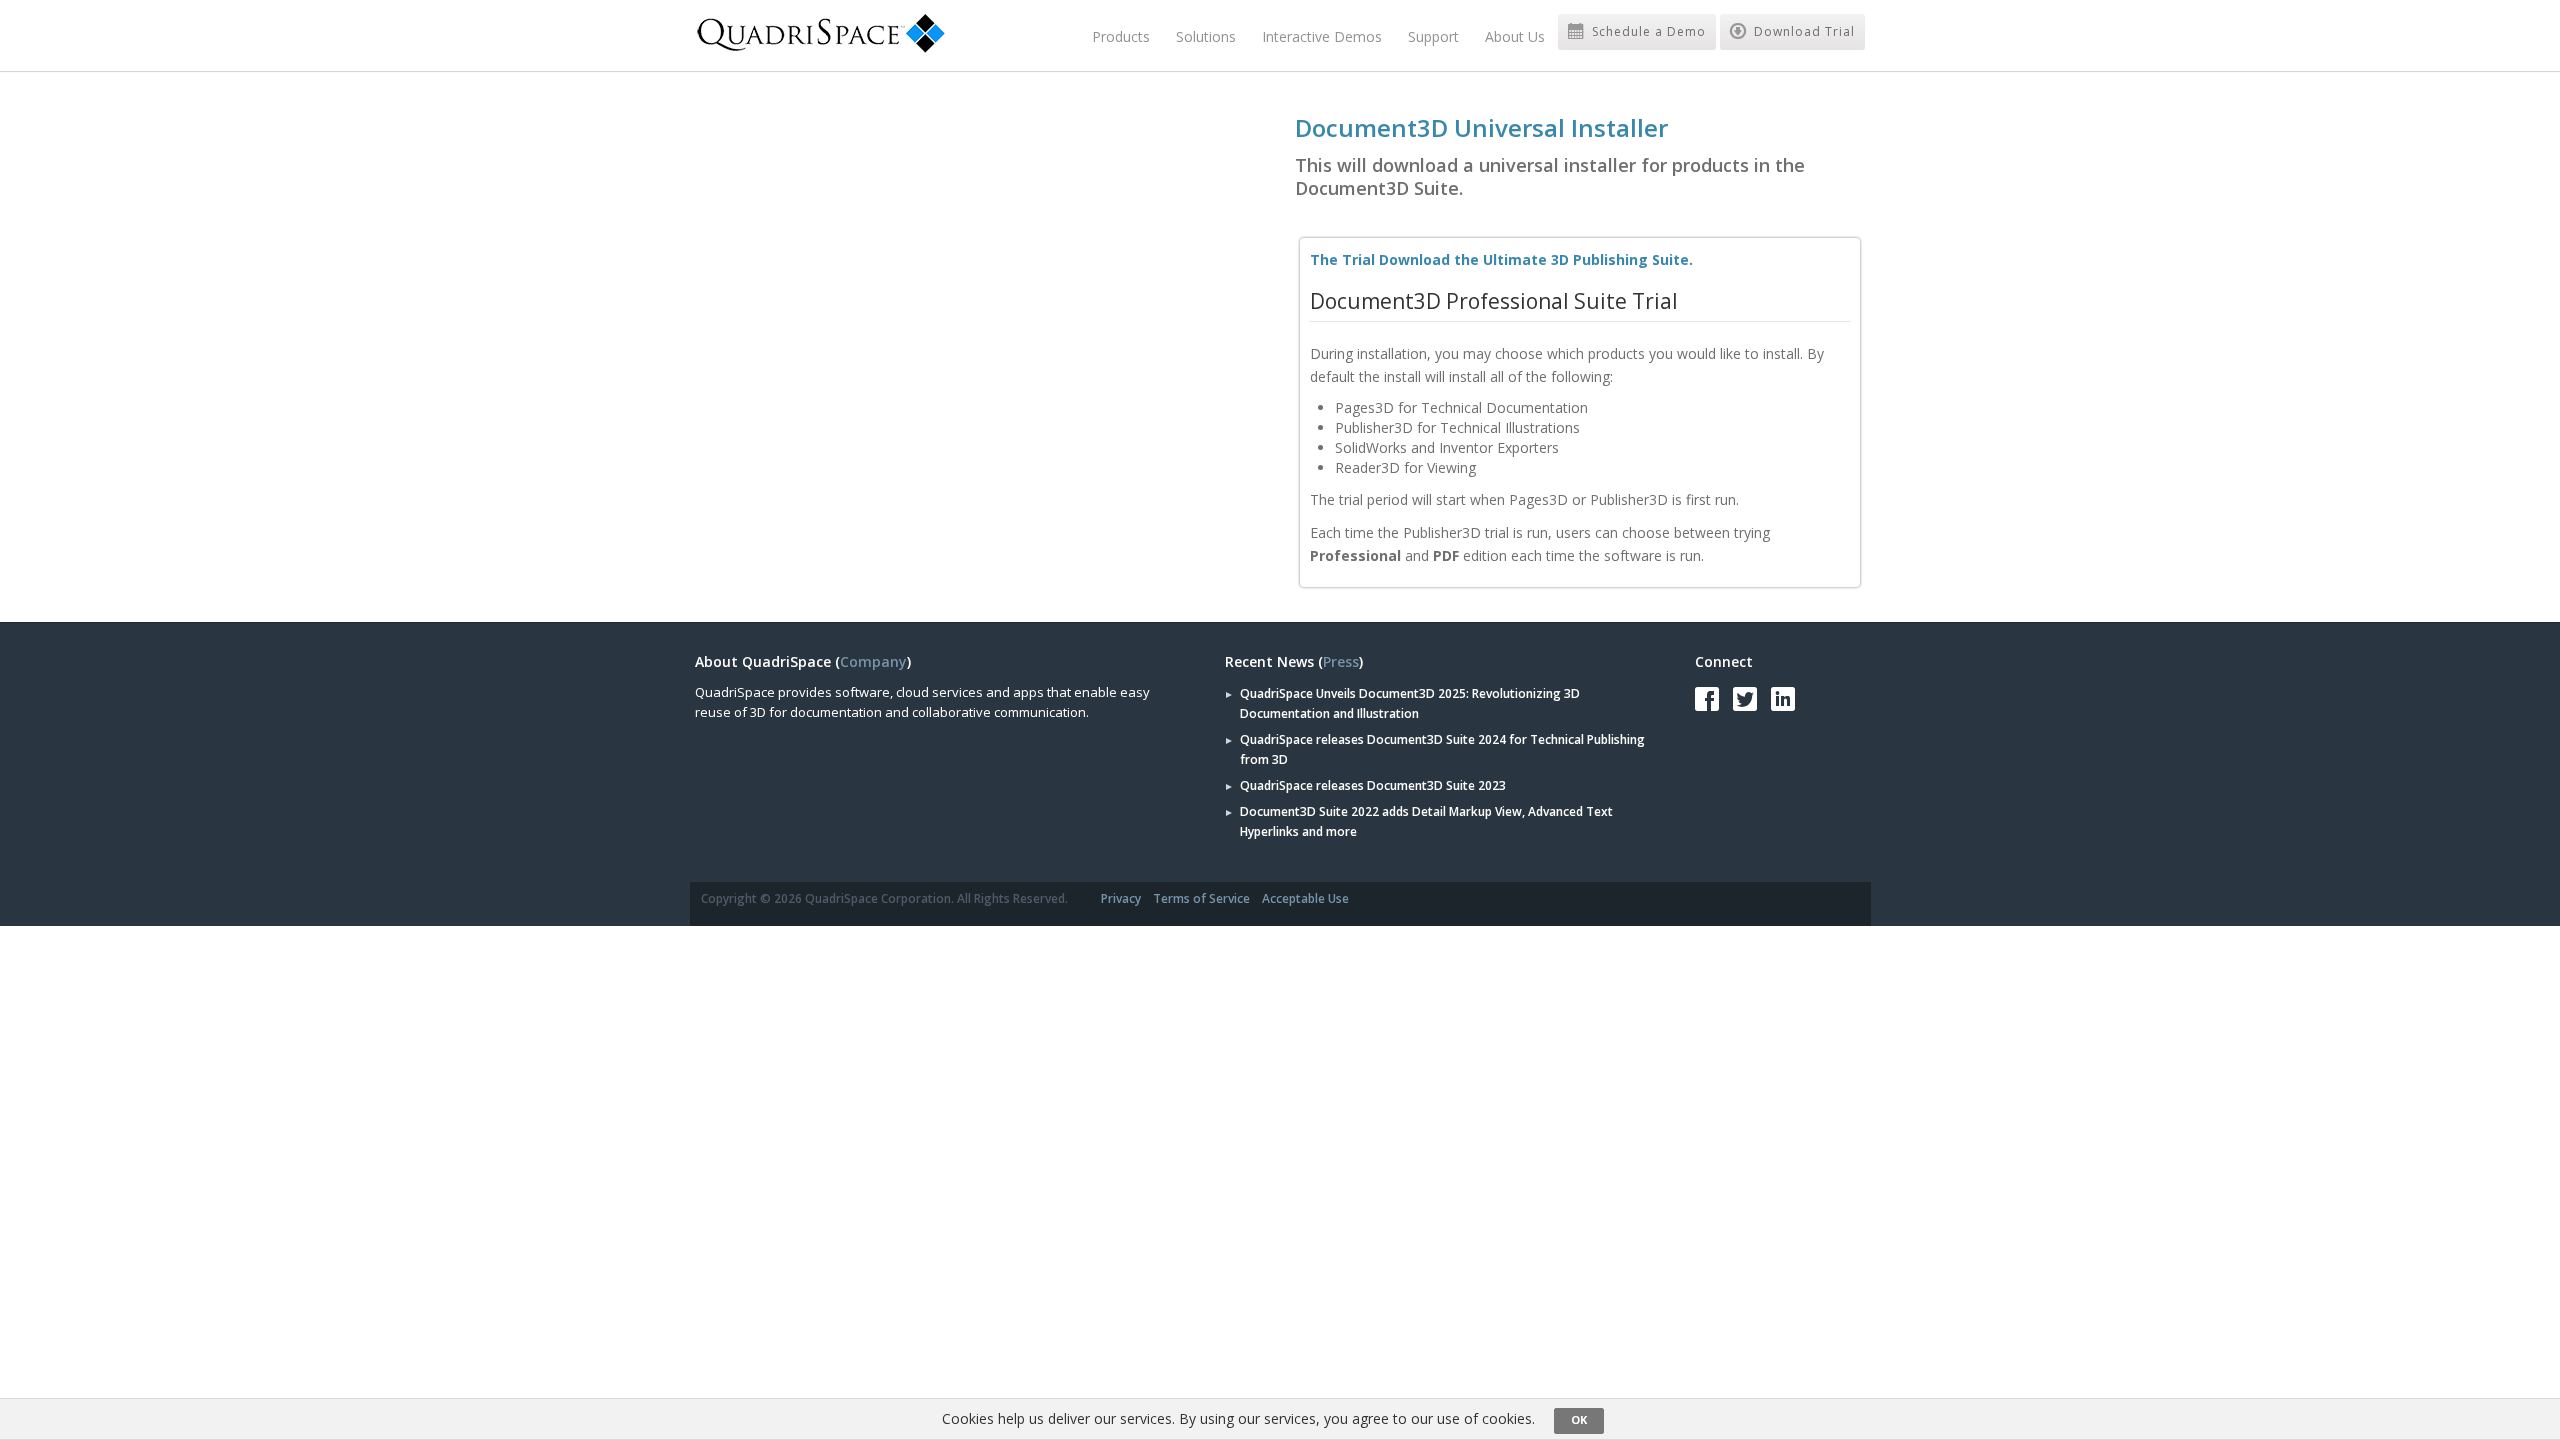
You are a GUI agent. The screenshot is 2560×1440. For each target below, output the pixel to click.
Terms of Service (1201, 898)
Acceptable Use (1305, 898)
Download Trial (1802, 31)
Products (1121, 36)
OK (1579, 1419)
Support (1433, 36)
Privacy (1121, 898)
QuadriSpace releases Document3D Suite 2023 (1373, 785)
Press (1341, 661)
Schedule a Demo (1647, 31)
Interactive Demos (1322, 36)
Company (873, 661)
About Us (1515, 36)
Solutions (1206, 36)
